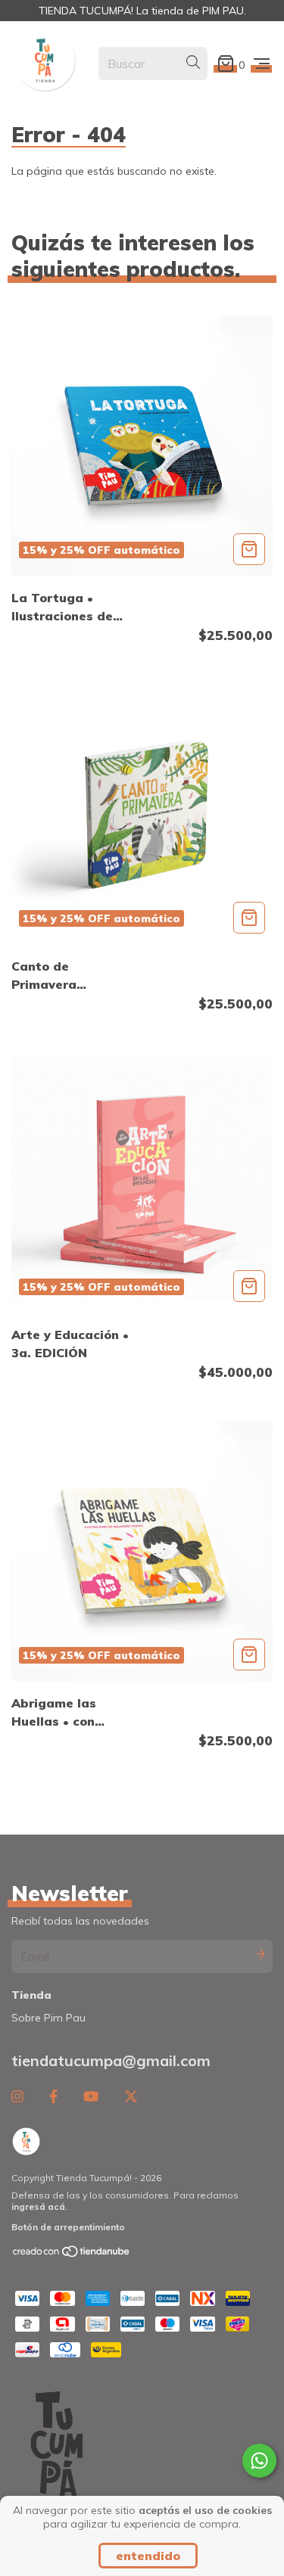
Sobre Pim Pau (48, 2018)
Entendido (148, 2556)
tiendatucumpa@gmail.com (111, 2060)
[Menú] (262, 64)
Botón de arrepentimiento (68, 2227)
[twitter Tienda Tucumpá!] (131, 2097)
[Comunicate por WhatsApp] (259, 2461)
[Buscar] (193, 63)
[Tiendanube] (72, 2255)
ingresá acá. (39, 2206)
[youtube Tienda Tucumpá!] (91, 2097)
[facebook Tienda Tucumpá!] (53, 2097)
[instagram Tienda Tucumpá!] (17, 2097)
